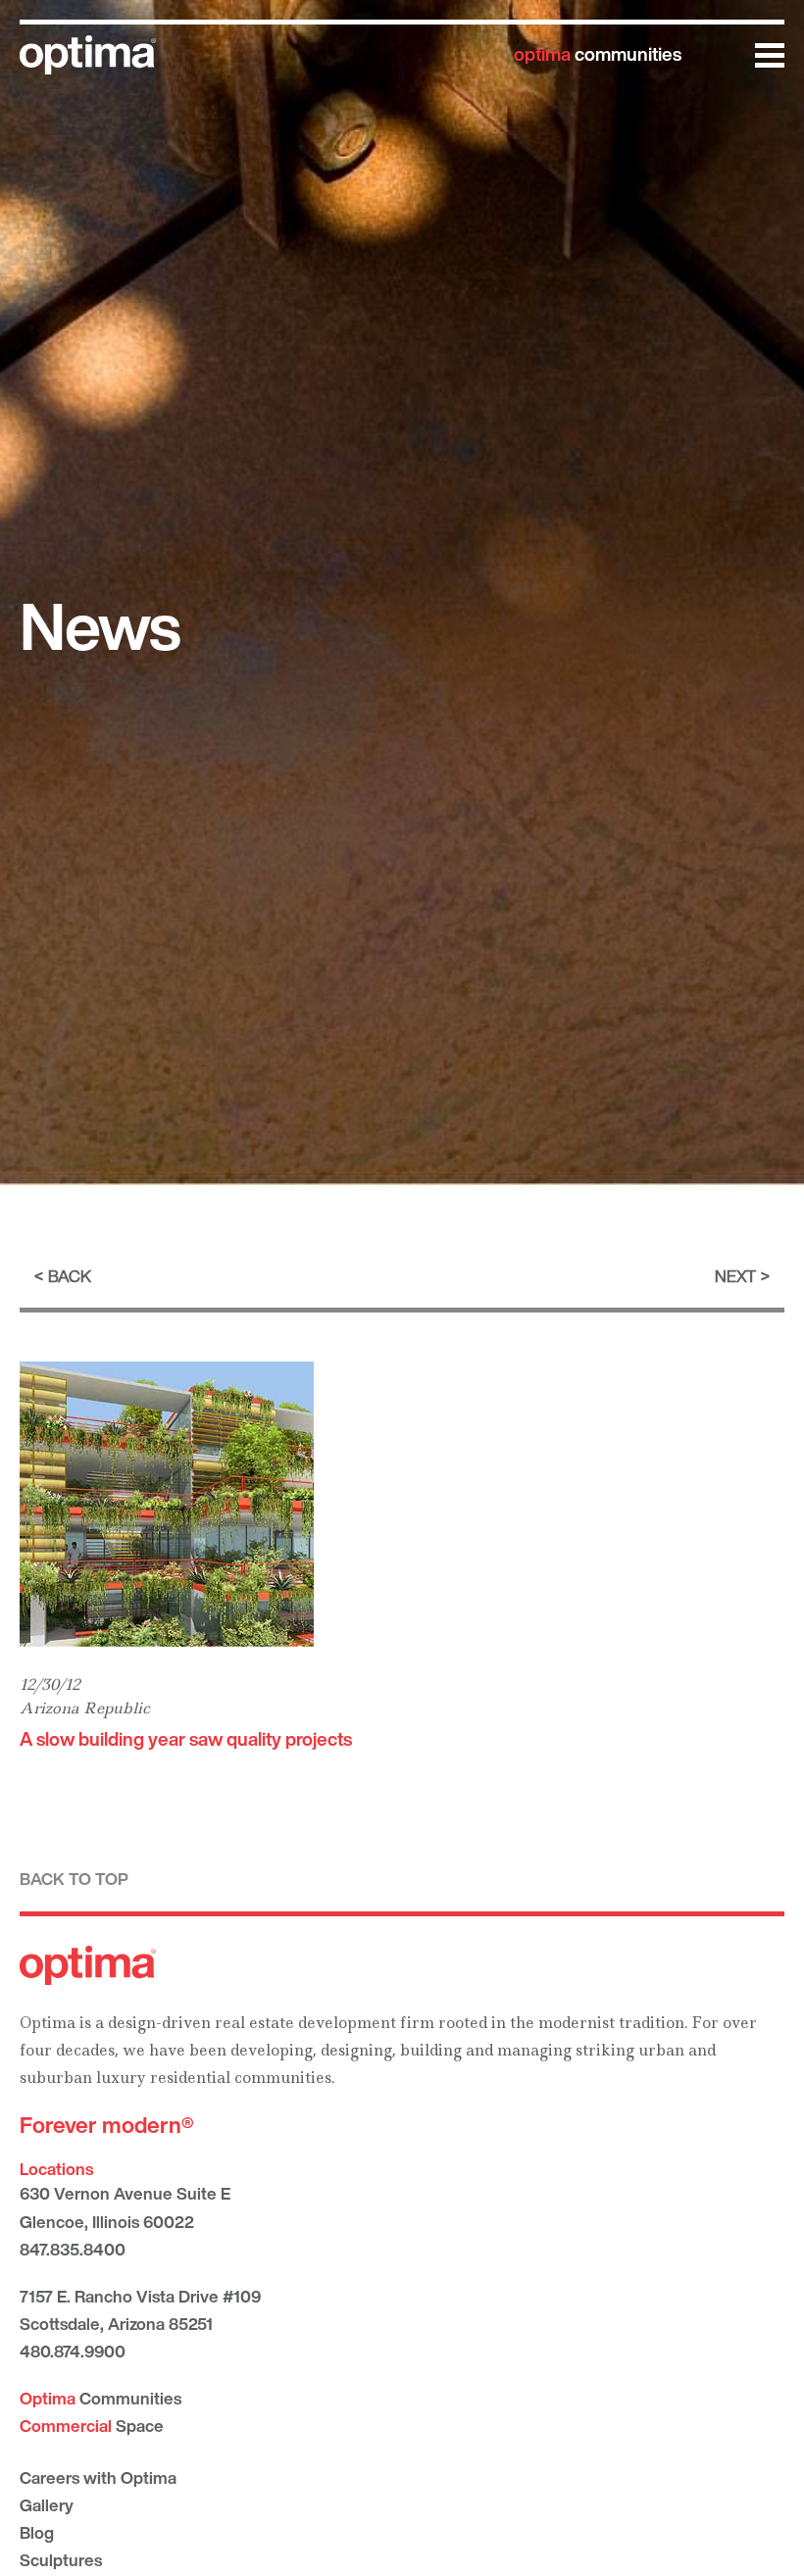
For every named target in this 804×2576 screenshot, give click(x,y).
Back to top (74, 1879)
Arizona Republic (85, 1708)
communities (598, 54)
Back (70, 1276)
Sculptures (61, 2560)
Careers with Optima (98, 2477)
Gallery (47, 2505)
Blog (37, 2532)
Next (735, 1276)
